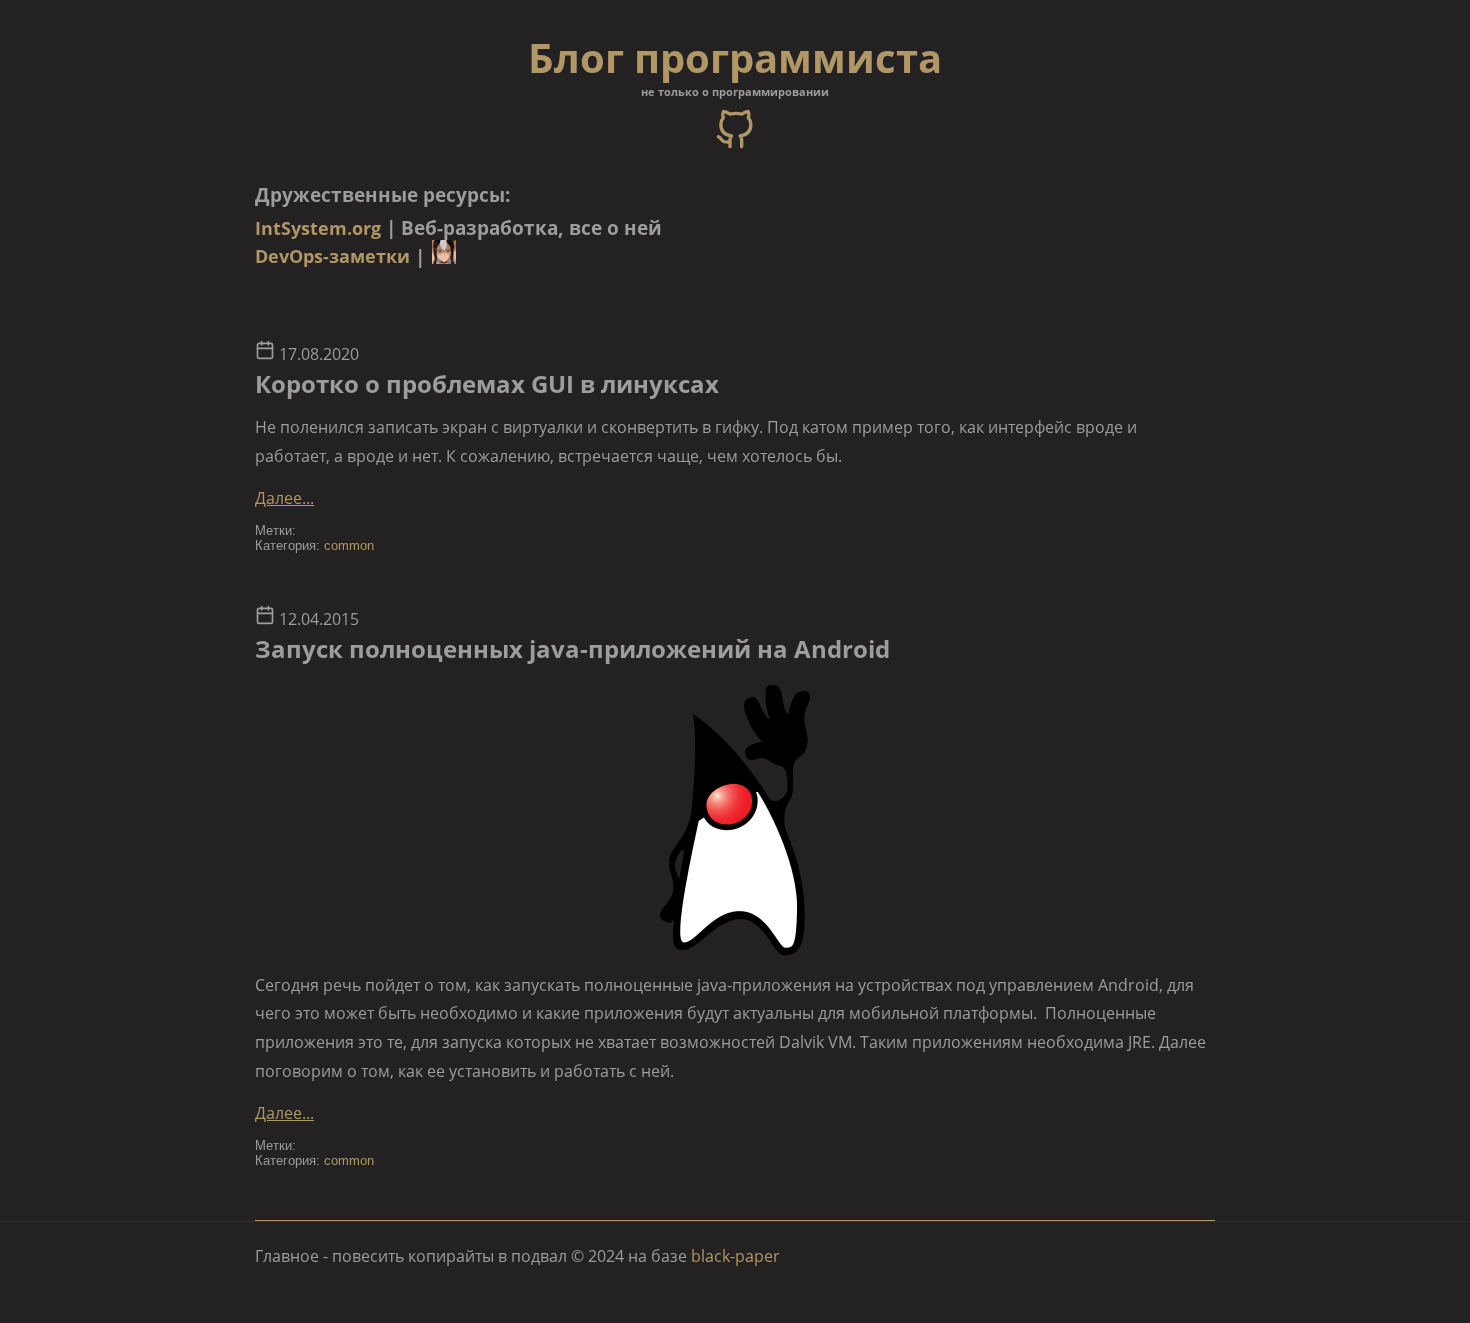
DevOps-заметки (332, 256)
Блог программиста (735, 57)
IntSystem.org (318, 228)
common (349, 545)
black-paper (735, 1256)
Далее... (284, 498)
